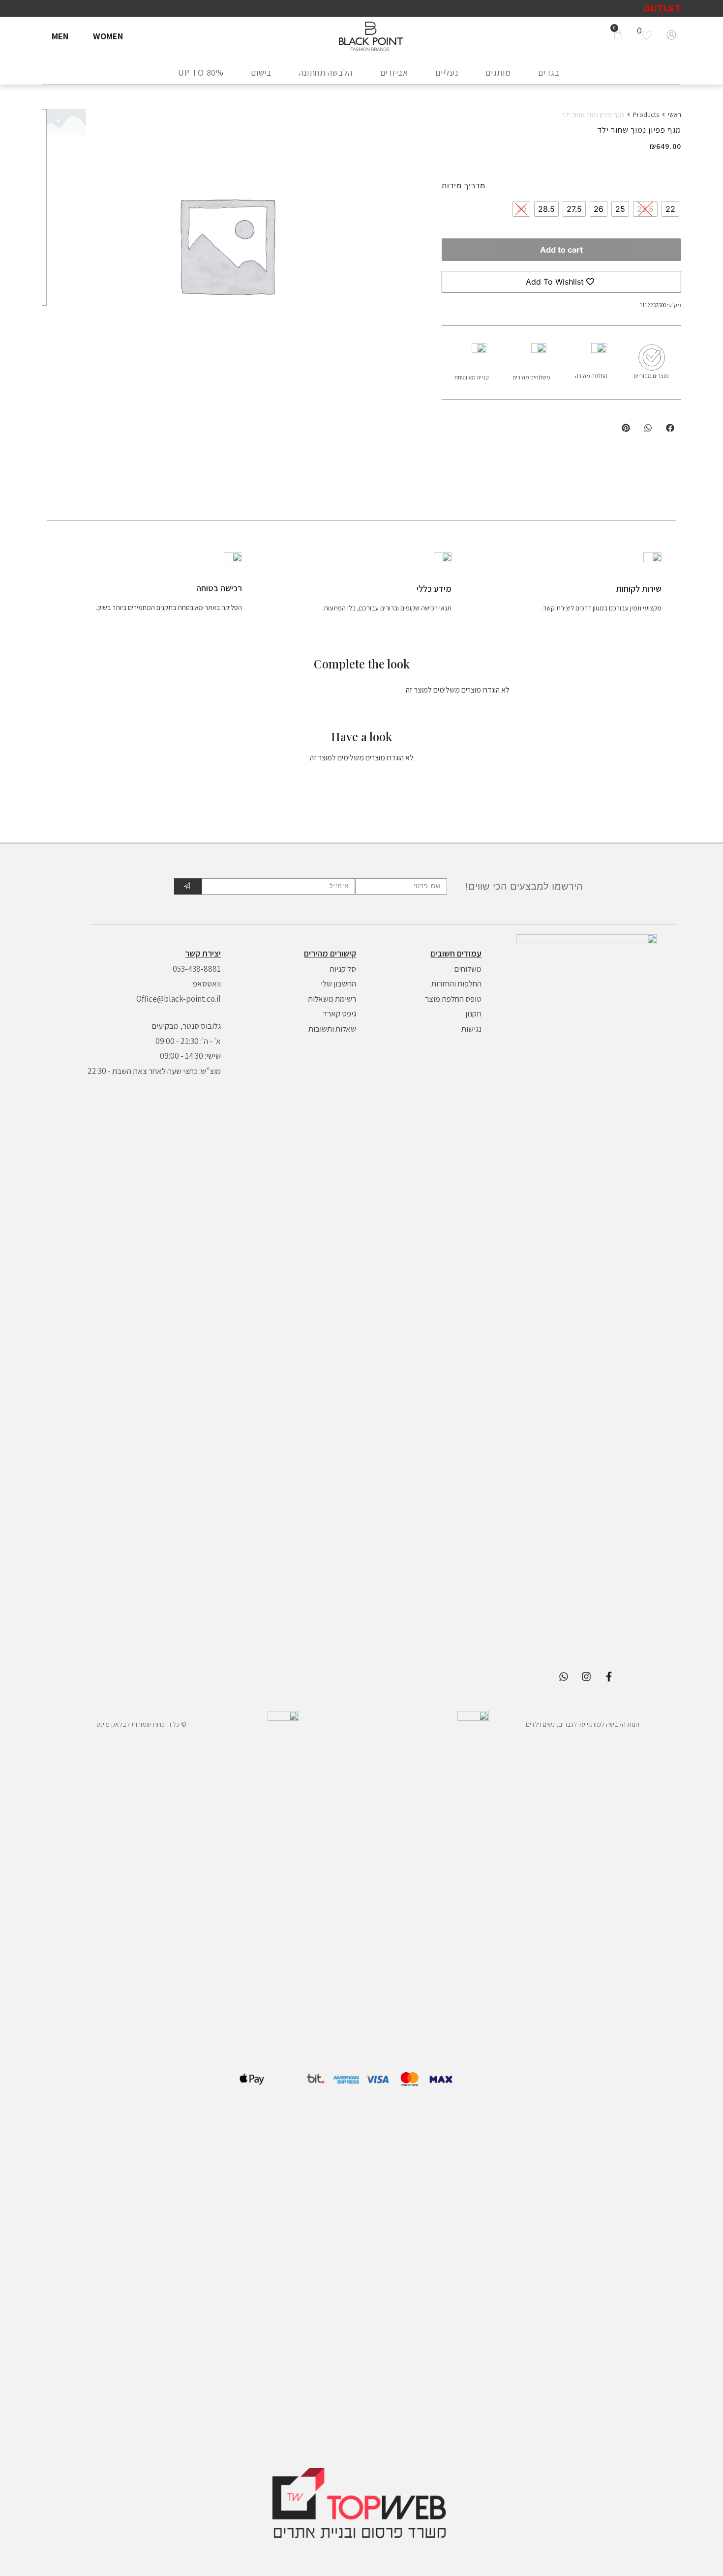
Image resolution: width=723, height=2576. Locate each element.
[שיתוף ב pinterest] (626, 428)
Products (646, 115)
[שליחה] (188, 886)
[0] (649, 35)
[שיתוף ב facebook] (670, 428)
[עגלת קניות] (618, 35)
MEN (60, 36)
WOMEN (108, 36)
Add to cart (561, 250)
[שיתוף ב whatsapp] (648, 428)
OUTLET (662, 8)
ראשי (675, 115)
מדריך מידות (464, 186)
